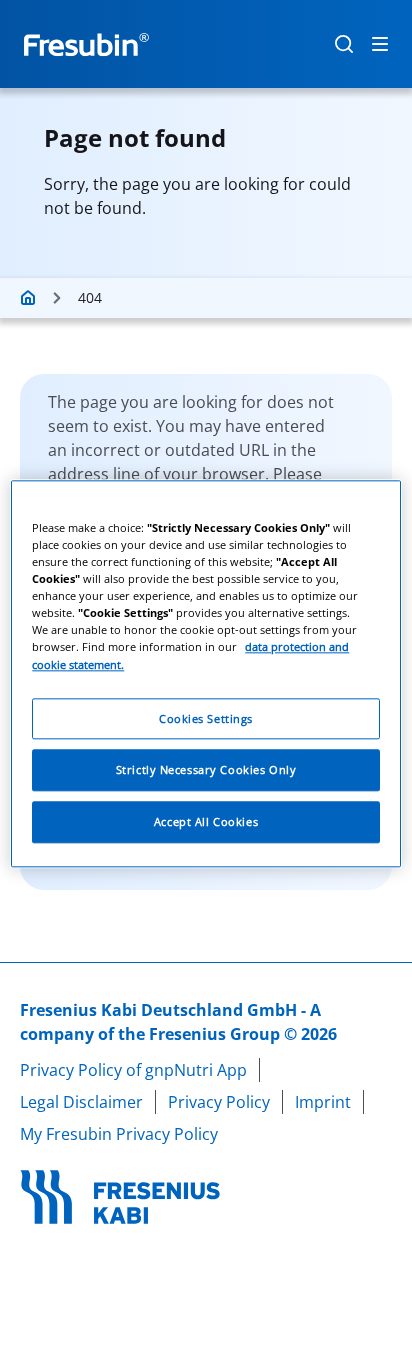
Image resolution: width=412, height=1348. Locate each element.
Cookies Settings (206, 718)
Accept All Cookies (206, 822)
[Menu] (380, 44)
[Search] (344, 44)
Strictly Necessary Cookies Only (206, 770)
